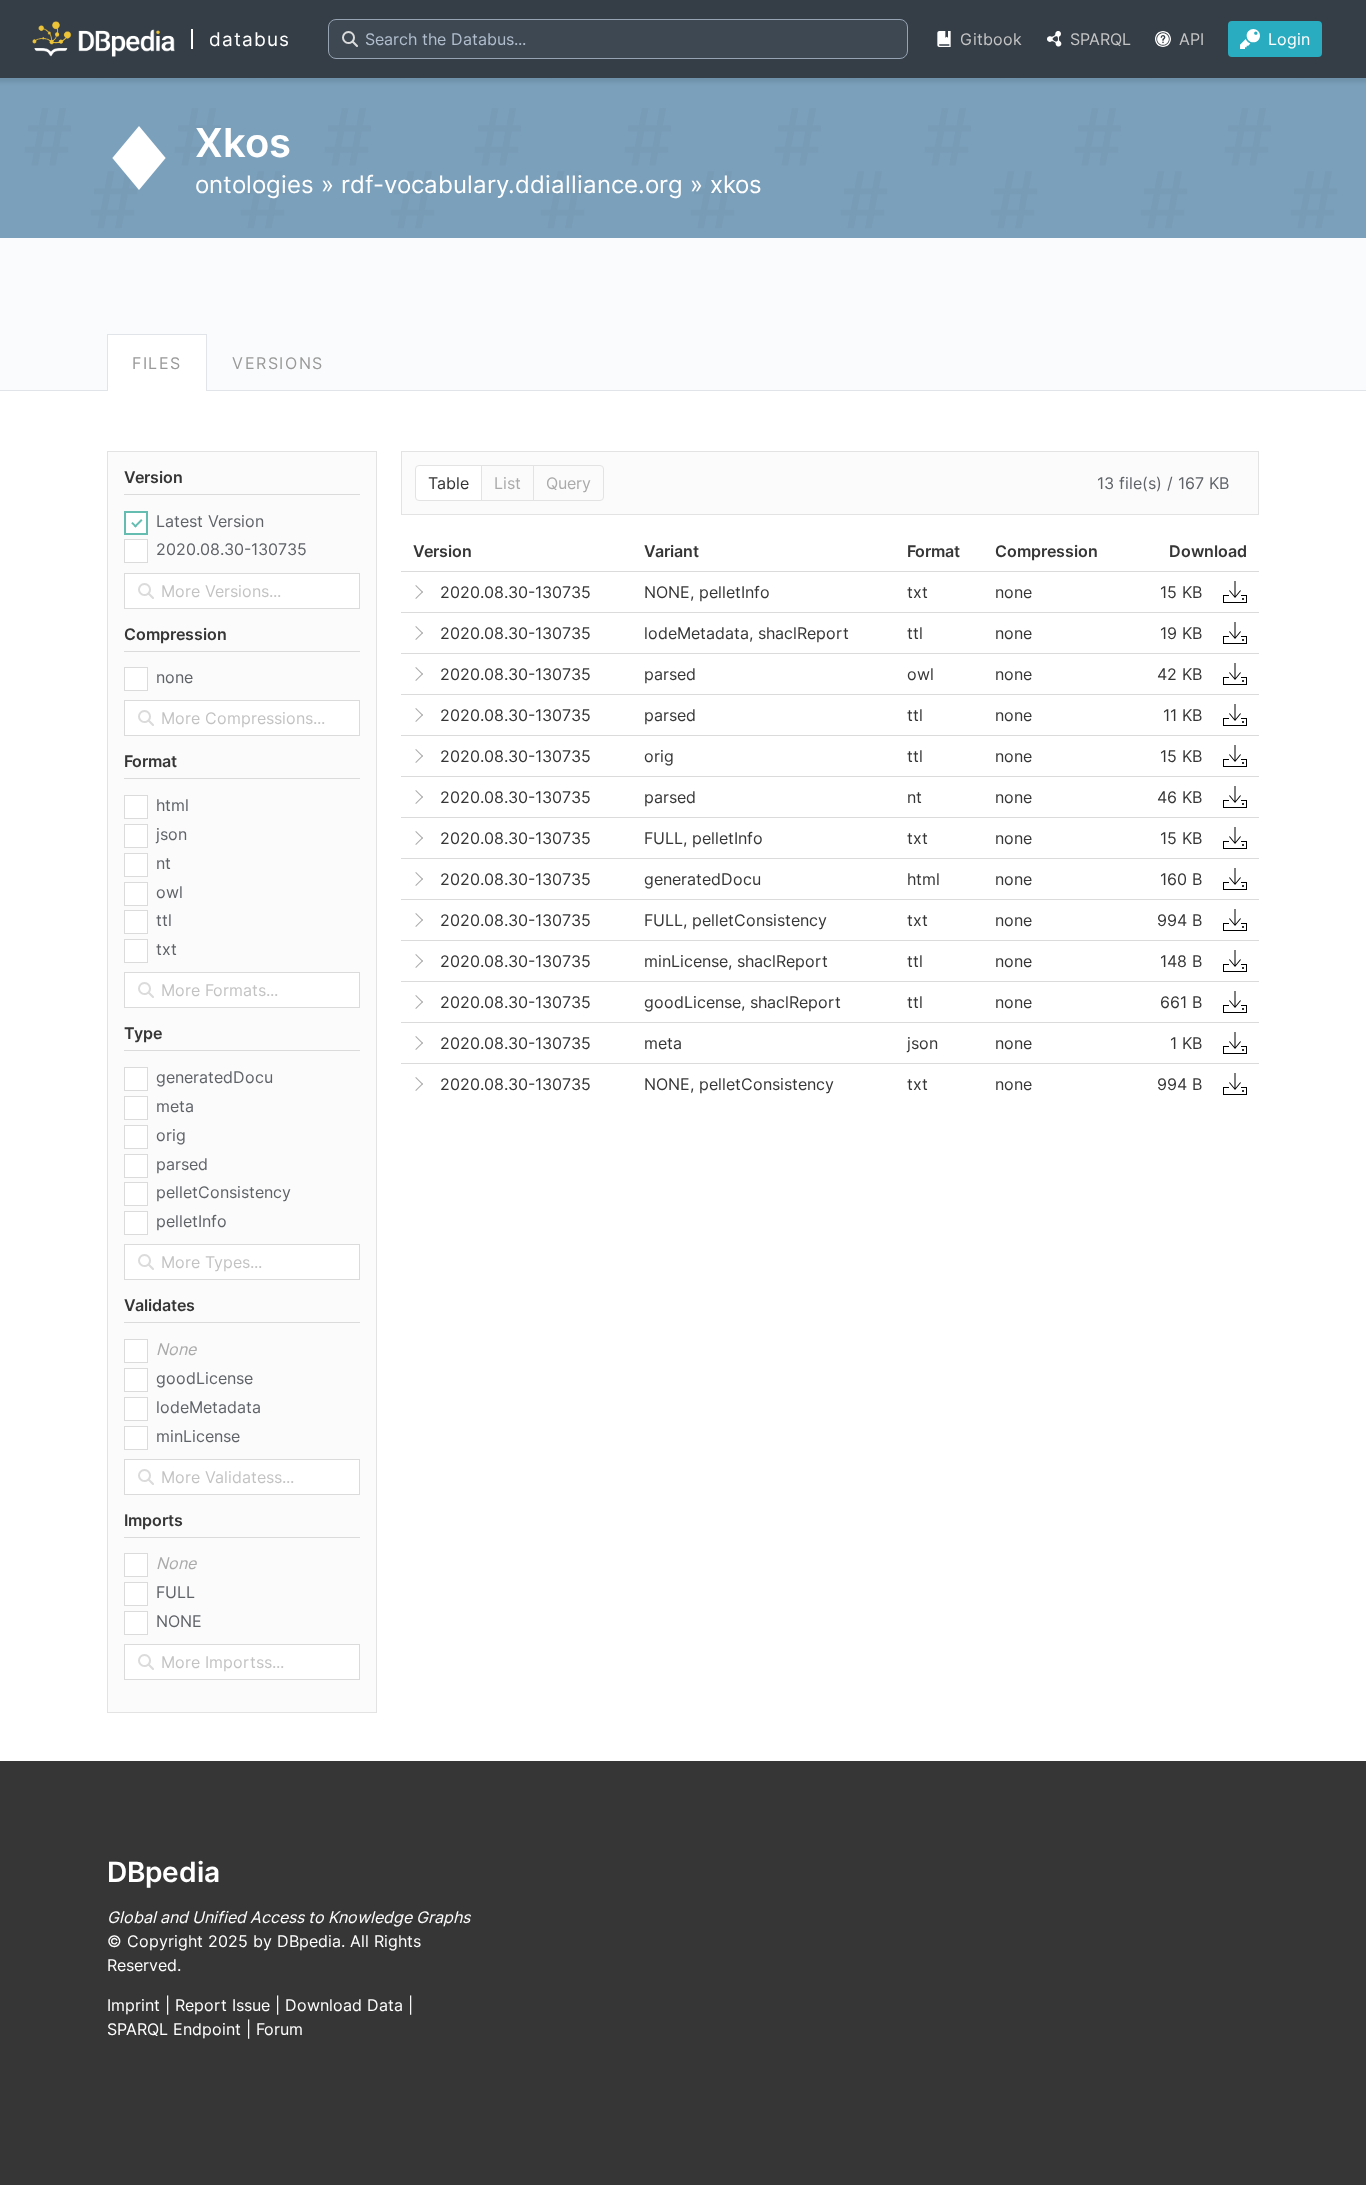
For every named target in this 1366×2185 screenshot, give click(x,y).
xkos (736, 184)
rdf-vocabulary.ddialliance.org (512, 184)
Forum (279, 2029)
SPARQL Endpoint (174, 2029)
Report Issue (222, 2005)
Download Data (344, 2005)
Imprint (133, 2005)
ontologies (254, 184)
